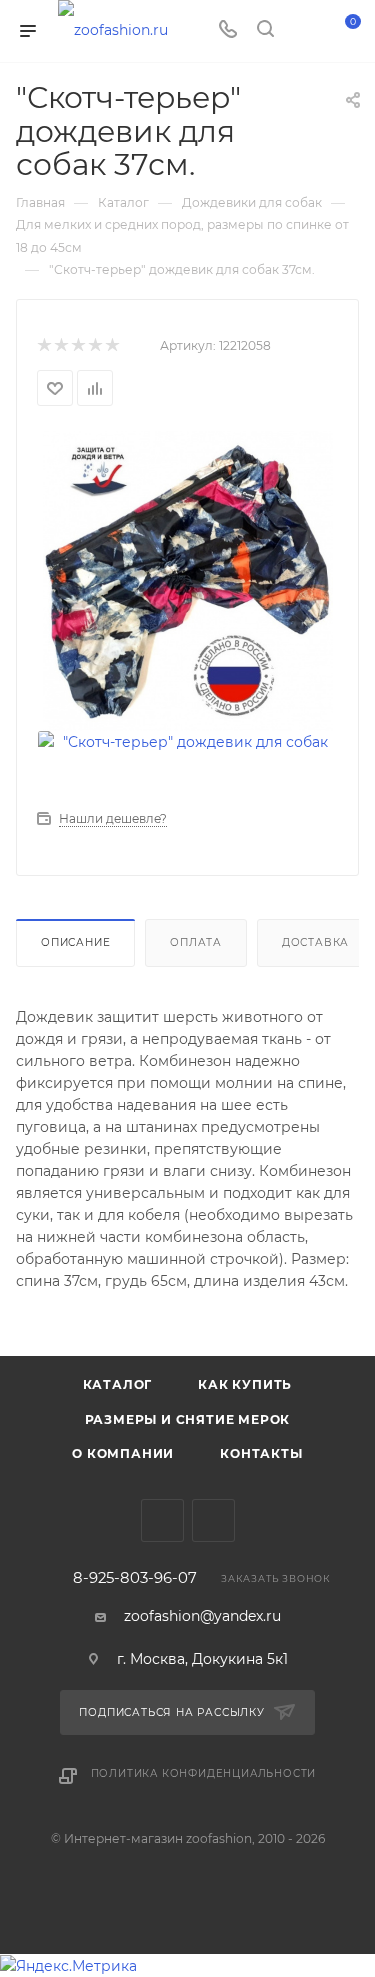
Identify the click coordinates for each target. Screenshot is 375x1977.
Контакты (261, 1453)
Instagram (213, 1520)
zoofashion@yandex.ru (202, 1616)
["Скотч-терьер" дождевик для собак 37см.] (188, 580)
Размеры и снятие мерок (188, 1419)
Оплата (196, 942)
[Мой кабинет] (303, 31)
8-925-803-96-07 (135, 1578)
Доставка (315, 942)
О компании (123, 1453)
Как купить (245, 1384)
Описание (75, 942)
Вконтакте (162, 1520)
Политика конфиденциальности (204, 1773)
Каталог (118, 1384)
